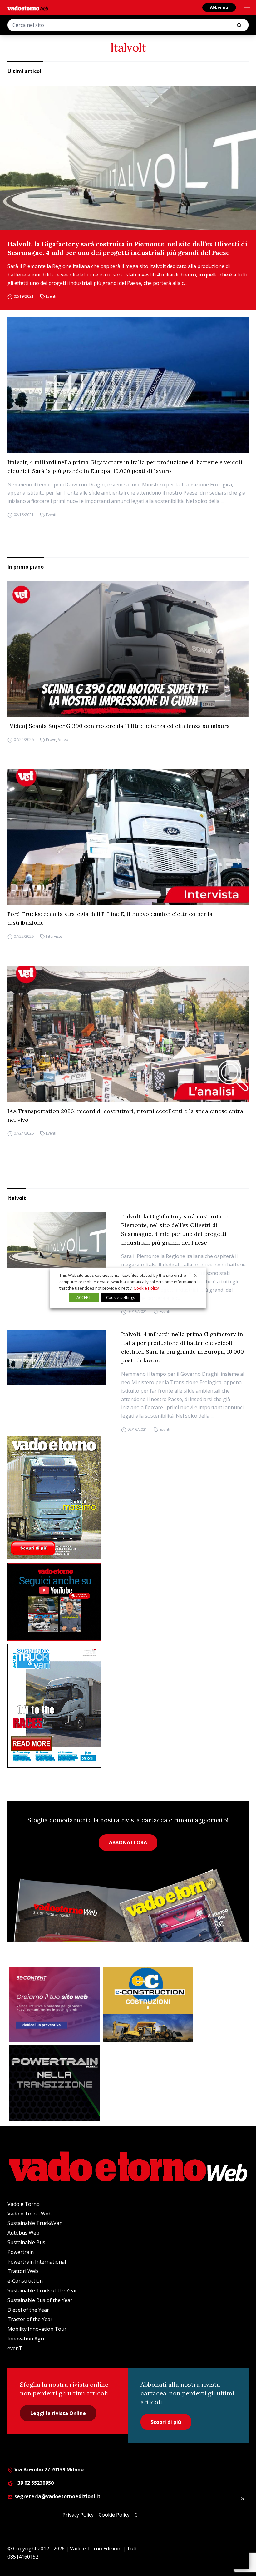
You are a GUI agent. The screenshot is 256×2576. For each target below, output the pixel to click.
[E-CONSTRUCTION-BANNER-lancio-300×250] (148, 2005)
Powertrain (21, 2252)
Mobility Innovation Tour (37, 2329)
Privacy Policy (78, 2515)
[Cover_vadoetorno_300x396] (128, 1498)
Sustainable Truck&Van (35, 2223)
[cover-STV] (128, 1706)
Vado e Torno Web (30, 2214)
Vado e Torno (24, 2204)
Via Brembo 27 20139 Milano (48, 2469)
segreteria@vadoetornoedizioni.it (57, 2496)
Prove (51, 740)
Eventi (51, 296)
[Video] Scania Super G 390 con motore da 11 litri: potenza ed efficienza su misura (119, 726)
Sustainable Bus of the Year (40, 2300)
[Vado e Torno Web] (28, 8)
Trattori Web (23, 2271)
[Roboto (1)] (128, 1602)
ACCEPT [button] (84, 1297)
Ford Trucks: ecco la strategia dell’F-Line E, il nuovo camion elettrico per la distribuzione (110, 918)
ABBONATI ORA (128, 1842)
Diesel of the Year (28, 2310)
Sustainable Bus (26, 2242)
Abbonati (219, 7)
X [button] (195, 1275)
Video (63, 740)
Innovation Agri (26, 2339)
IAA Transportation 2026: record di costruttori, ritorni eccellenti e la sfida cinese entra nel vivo (125, 1115)
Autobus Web (23, 2233)
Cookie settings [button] (121, 1297)
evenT (15, 2348)
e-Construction (25, 2281)
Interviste (54, 936)
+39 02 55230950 (33, 2483)
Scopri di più (166, 2422)
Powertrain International (37, 2262)
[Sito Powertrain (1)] (54, 2083)
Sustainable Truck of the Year (42, 2290)
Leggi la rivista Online (58, 2413)
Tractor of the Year (30, 2319)
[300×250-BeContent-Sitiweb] (54, 2005)
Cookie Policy (114, 2515)
